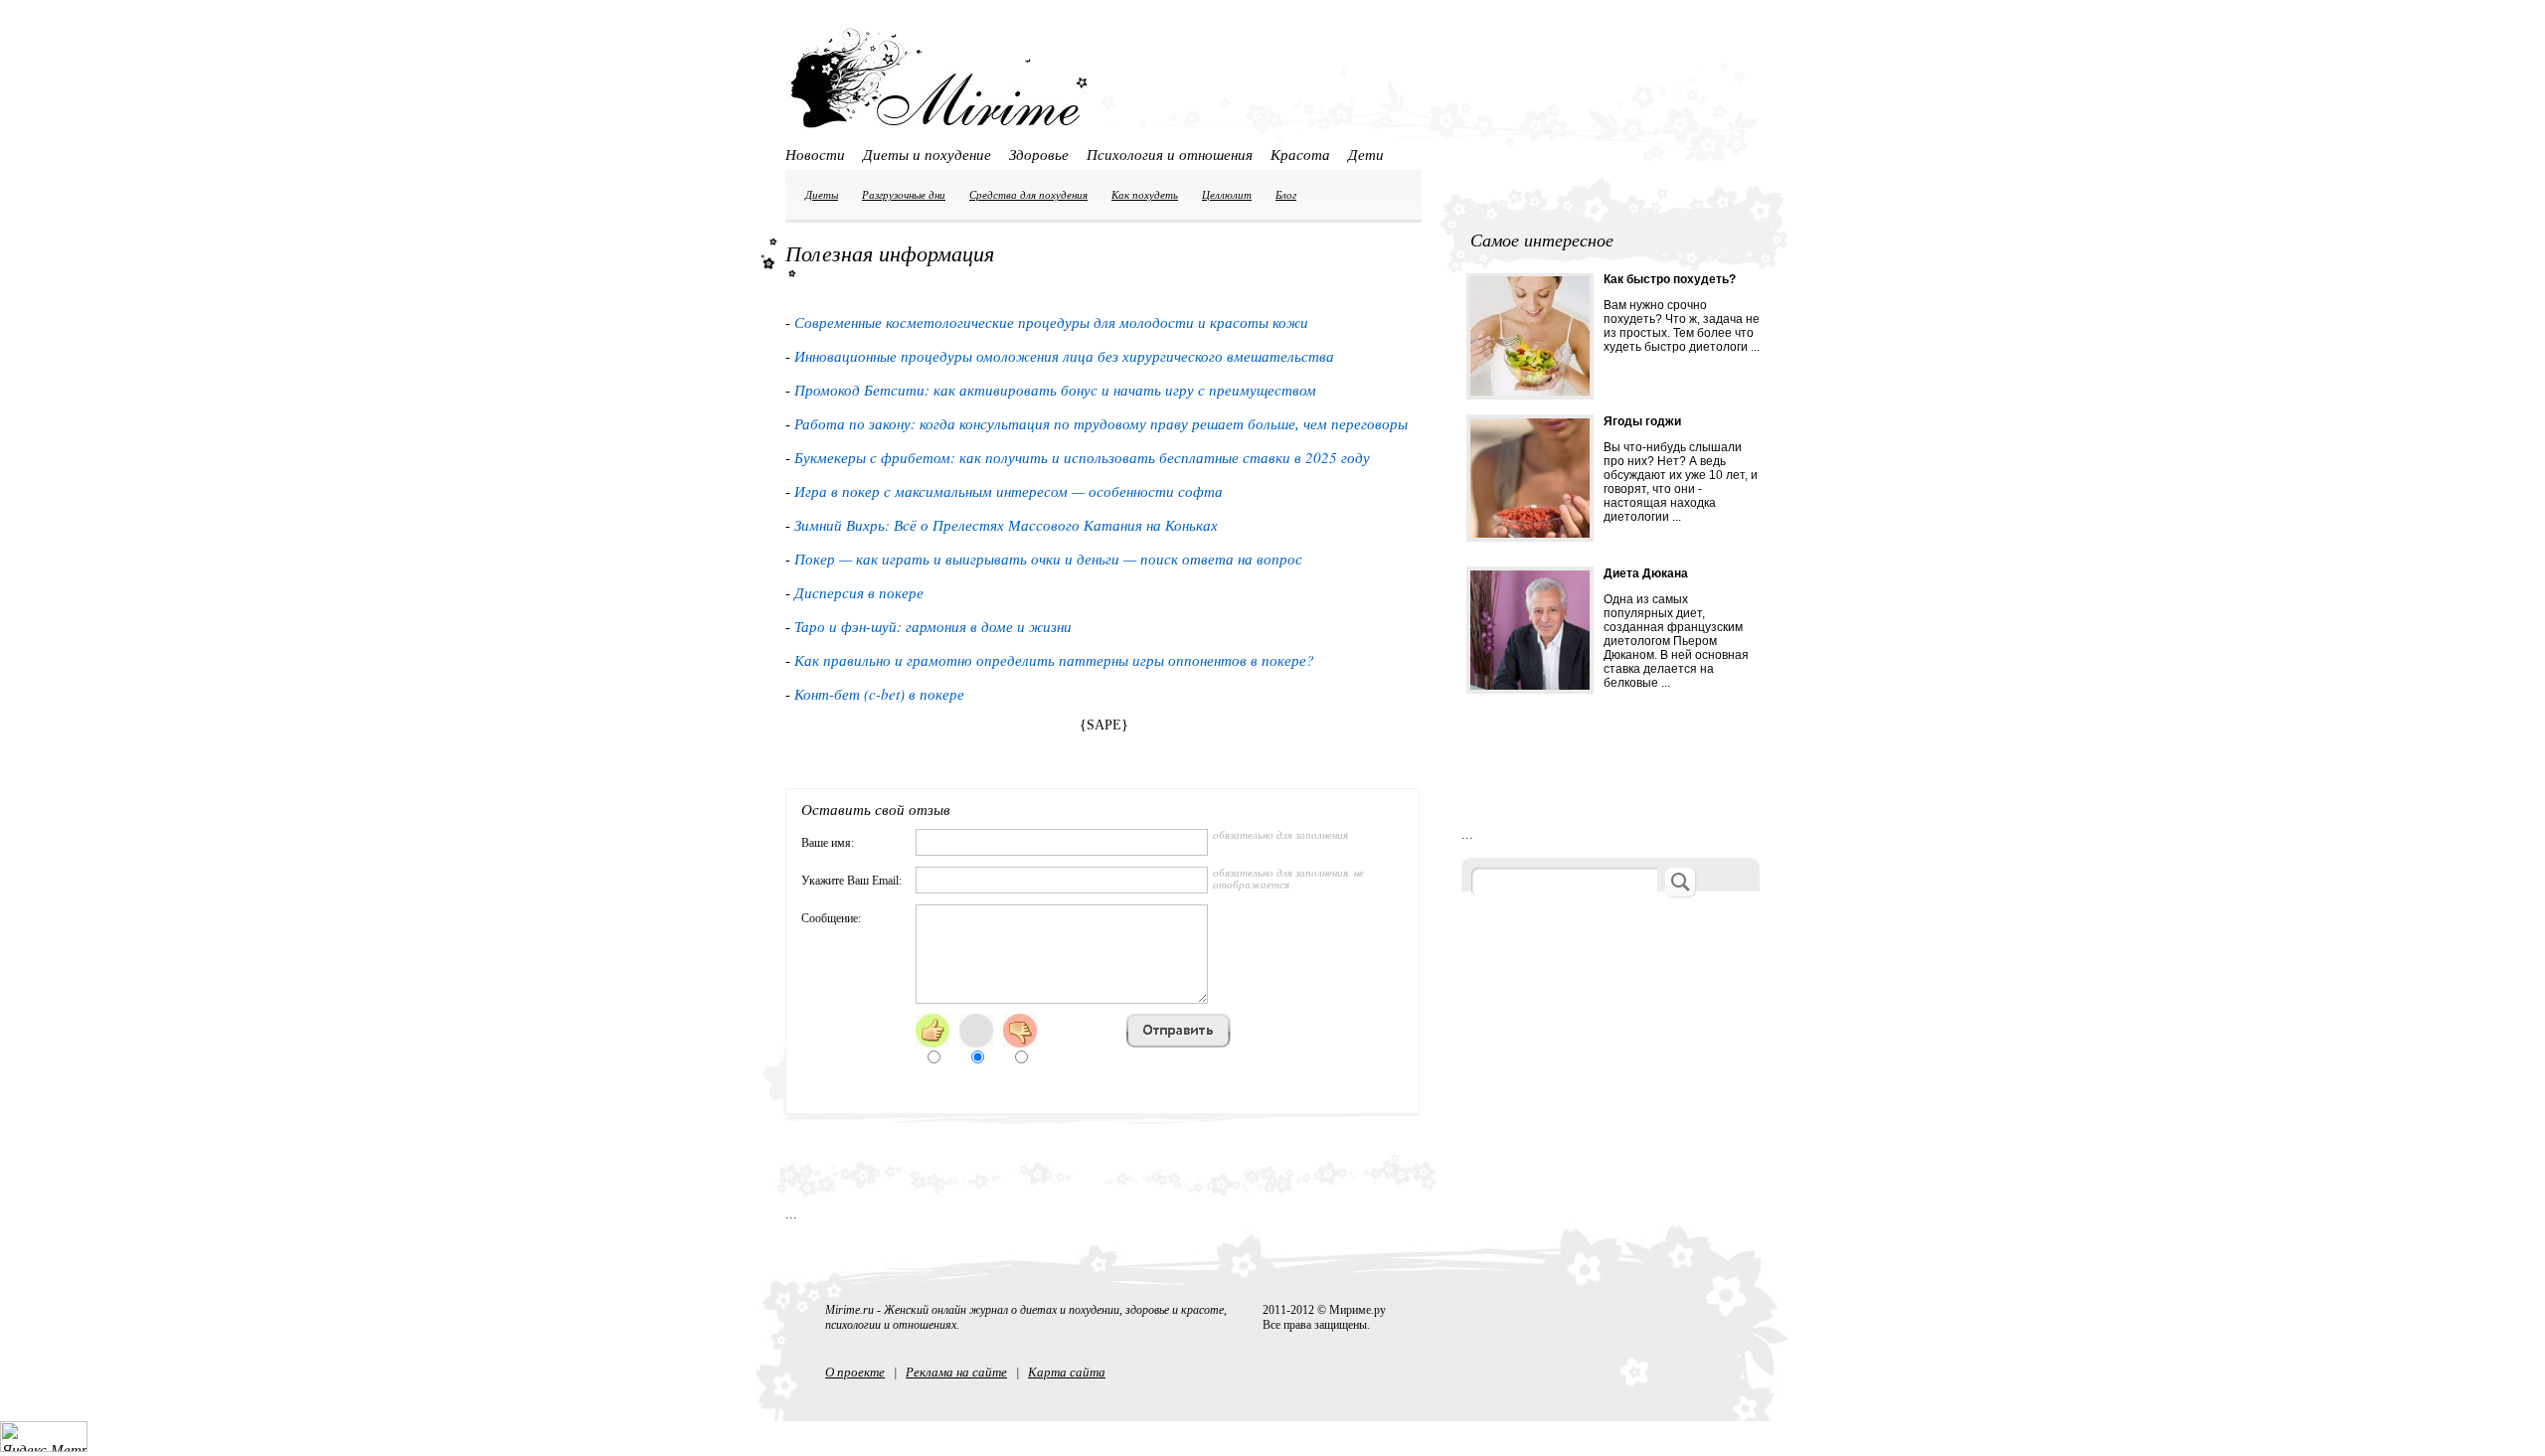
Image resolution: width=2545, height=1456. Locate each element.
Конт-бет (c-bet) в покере (879, 694)
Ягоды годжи (1642, 421)
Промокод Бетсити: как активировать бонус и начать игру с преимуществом (1055, 390)
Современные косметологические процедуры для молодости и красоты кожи (1051, 322)
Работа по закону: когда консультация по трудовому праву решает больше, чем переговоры (1101, 423)
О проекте (855, 1372)
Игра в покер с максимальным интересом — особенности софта (1009, 491)
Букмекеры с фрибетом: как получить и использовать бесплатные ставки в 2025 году (1082, 457)
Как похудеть (1145, 194)
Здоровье (1039, 154)
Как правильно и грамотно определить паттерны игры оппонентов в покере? (1054, 660)
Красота (1300, 154)
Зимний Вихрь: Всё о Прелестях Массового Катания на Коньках (1006, 525)
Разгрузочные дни (904, 194)
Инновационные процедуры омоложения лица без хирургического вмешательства (1064, 356)
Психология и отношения (1170, 154)
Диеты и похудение (927, 154)
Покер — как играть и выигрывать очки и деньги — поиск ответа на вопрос (1048, 559)
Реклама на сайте (956, 1372)
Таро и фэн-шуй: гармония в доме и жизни (933, 626)
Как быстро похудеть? (1670, 279)
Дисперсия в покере (859, 592)
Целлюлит (1227, 194)
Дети (1366, 154)
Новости (815, 154)
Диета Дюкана (1646, 573)
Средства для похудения (1028, 194)
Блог (1286, 194)
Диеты (822, 194)
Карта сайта (1067, 1372)
